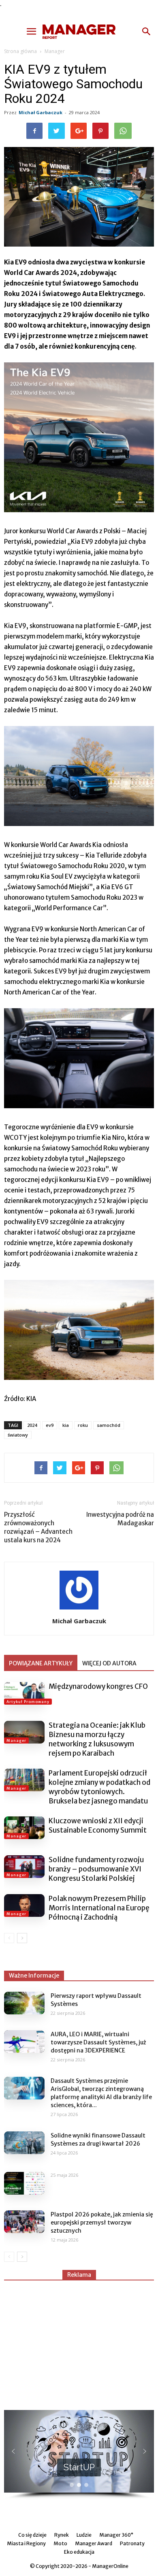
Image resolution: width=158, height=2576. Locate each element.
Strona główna (20, 51)
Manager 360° (116, 2535)
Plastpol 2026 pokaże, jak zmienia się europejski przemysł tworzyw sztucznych (102, 2223)
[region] (79, 2455)
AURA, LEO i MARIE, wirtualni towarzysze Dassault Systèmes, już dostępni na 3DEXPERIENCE (98, 2042)
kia (66, 1425)
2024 (32, 1425)
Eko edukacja (79, 2552)
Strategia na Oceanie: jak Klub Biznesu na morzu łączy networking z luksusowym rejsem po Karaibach (97, 1739)
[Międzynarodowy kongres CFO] (24, 1693)
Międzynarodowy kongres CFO (98, 1686)
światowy (18, 1435)
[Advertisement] (79, 2342)
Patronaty (132, 2543)
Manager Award (94, 2543)
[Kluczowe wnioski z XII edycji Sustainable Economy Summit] (24, 1828)
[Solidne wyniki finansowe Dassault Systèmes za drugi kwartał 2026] (24, 2143)
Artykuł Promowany (28, 1702)
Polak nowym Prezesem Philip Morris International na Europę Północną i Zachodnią (99, 1908)
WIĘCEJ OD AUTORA (109, 1663)
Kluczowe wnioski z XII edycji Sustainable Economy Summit (98, 1826)
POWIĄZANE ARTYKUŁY (41, 1663)
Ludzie (84, 2535)
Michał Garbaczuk (41, 112)
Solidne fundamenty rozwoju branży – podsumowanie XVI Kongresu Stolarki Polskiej (96, 1869)
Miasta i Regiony (26, 2543)
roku (83, 1425)
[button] (147, 32)
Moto (60, 2543)
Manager (55, 51)
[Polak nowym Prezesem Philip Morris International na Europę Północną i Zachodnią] (24, 1905)
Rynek (62, 2535)
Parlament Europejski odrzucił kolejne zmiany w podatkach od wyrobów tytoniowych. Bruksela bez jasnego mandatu (99, 1787)
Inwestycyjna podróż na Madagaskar (120, 1519)
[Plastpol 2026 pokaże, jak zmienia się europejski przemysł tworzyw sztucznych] (24, 2222)
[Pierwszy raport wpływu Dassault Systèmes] (24, 2003)
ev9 (50, 1425)
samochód (109, 1425)
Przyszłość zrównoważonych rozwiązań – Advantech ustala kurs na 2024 (38, 1527)
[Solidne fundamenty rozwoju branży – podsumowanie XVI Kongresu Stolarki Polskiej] (24, 1867)
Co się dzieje (32, 2535)
